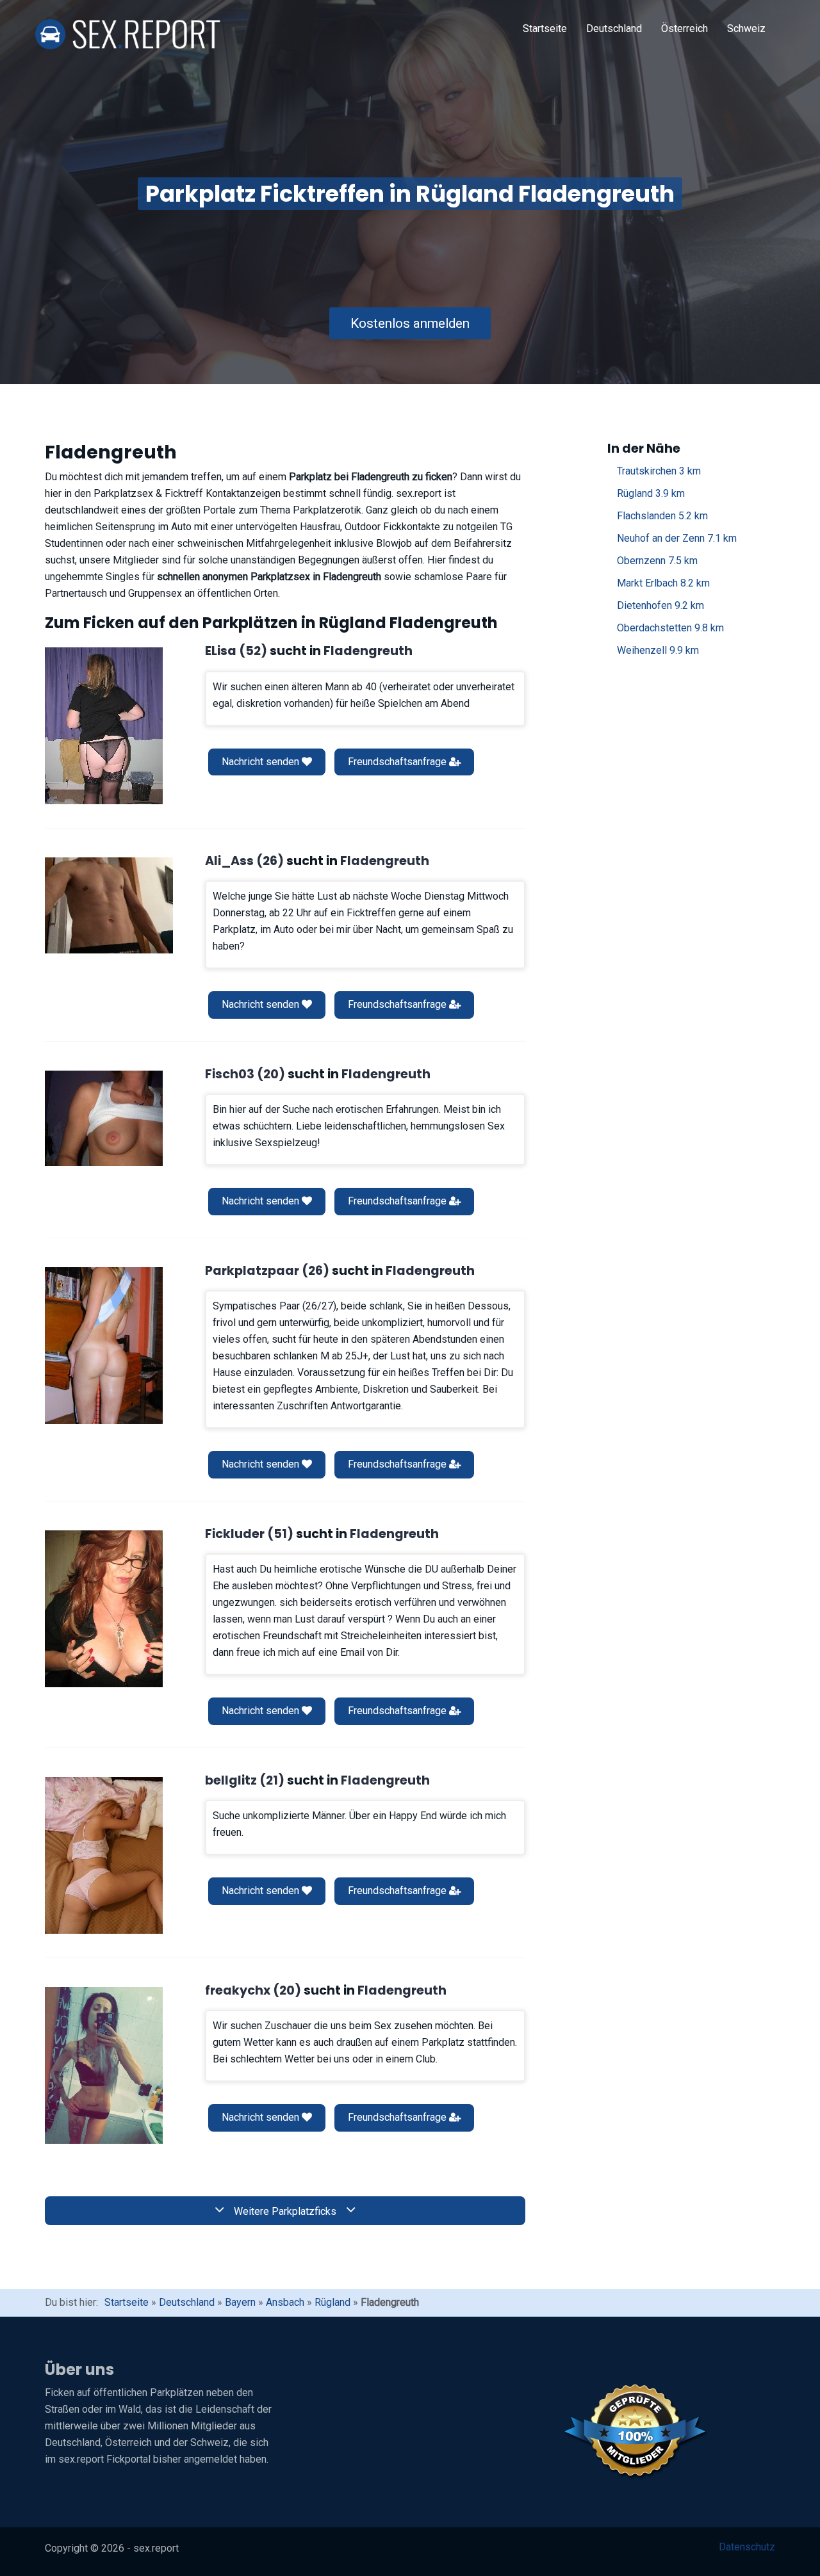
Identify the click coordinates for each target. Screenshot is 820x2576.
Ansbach (285, 2302)
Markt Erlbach (663, 583)
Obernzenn (657, 561)
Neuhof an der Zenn (677, 538)
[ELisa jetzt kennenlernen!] (104, 726)
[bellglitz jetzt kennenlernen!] (104, 1855)
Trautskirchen (659, 471)
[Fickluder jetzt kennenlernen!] (104, 1609)
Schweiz (746, 28)
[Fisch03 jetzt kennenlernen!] (104, 1118)
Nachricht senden (262, 762)
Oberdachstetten (670, 628)
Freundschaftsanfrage (398, 762)
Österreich (685, 28)
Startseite (545, 28)
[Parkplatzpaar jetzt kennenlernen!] (104, 1346)
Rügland (651, 493)
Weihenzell (658, 650)
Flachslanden (662, 516)
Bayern (240, 2302)
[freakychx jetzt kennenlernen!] (104, 2065)
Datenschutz (747, 2547)
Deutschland (614, 28)
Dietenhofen (660, 605)
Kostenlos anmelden (410, 323)
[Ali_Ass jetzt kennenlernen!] (109, 905)
